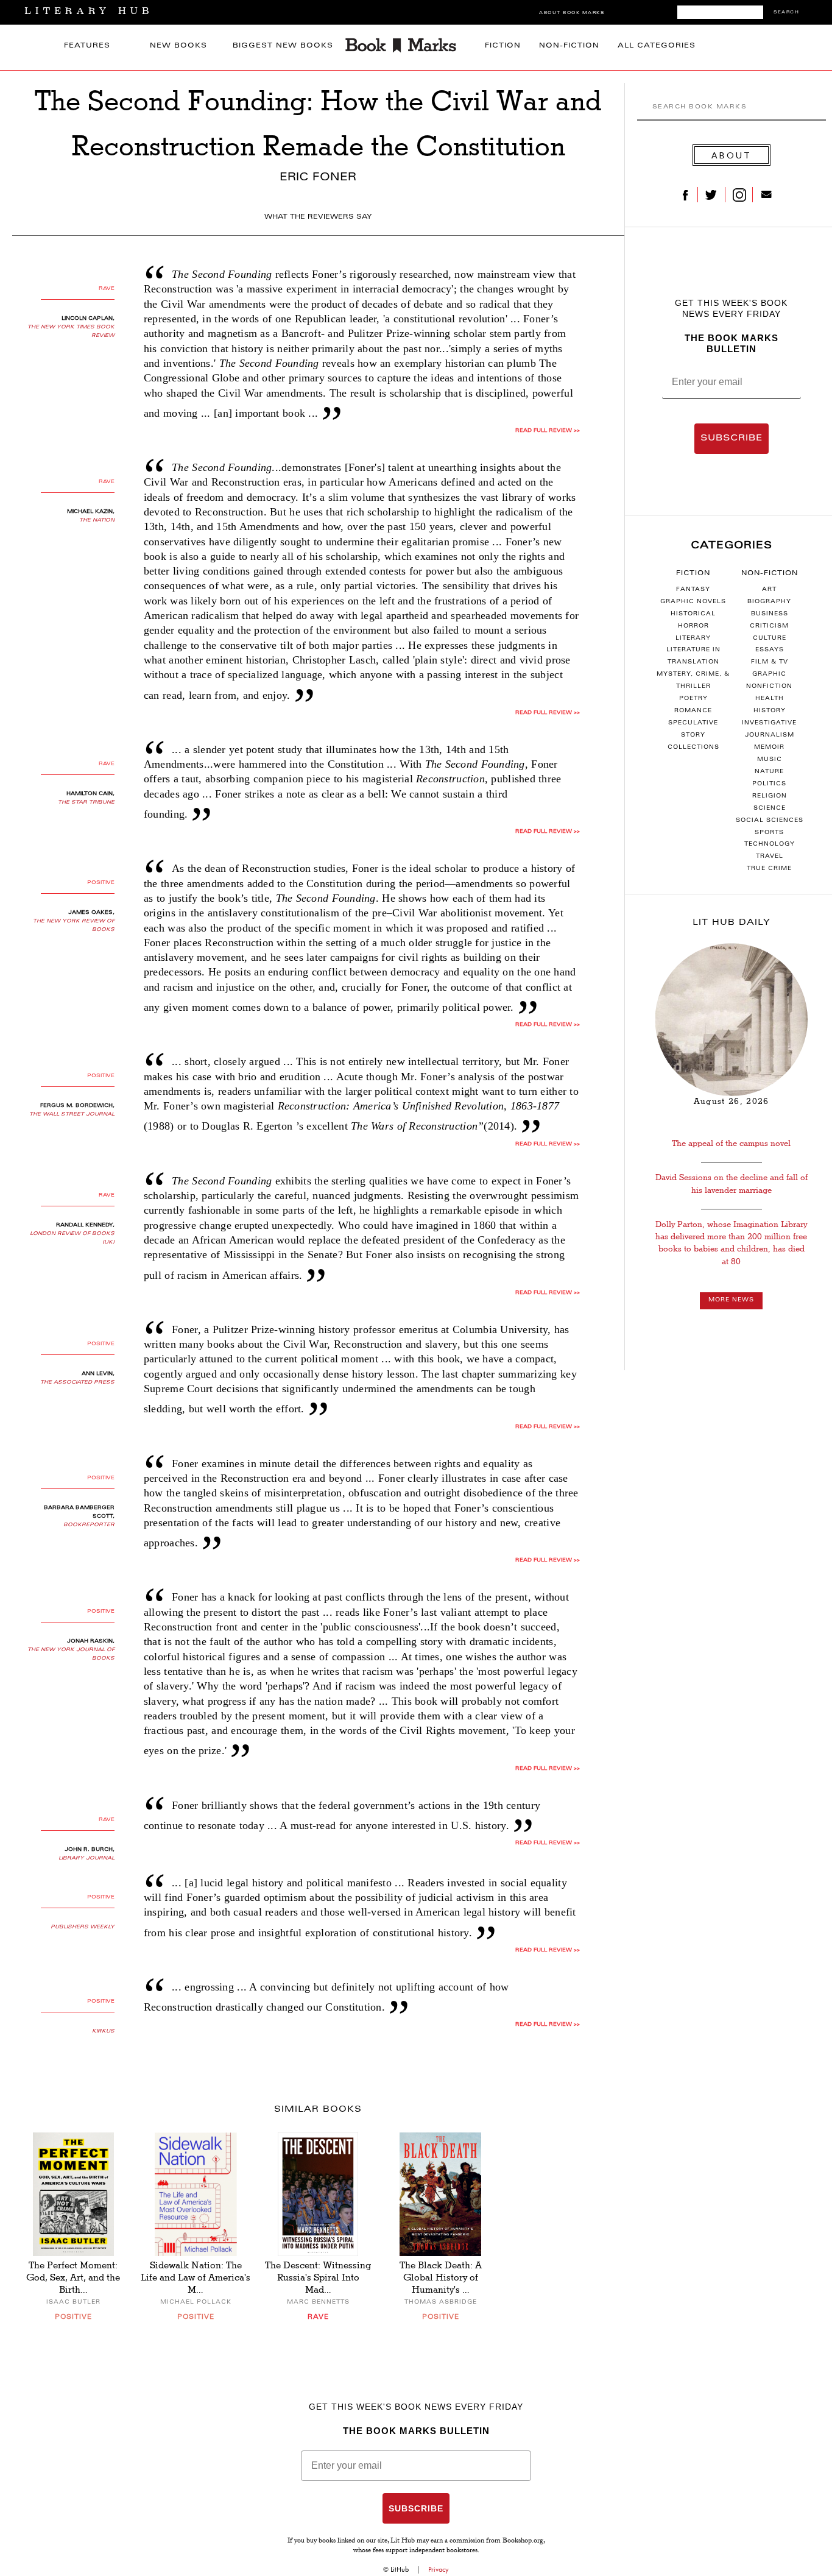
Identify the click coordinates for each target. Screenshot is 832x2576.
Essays (770, 650)
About (732, 155)
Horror (693, 626)
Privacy (439, 2569)
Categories (732, 546)
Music (770, 760)
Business (770, 614)
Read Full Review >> (548, 431)
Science (770, 809)
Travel (770, 857)
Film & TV (770, 662)
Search (786, 12)
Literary (693, 639)
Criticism (769, 626)
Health (770, 699)
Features (87, 46)
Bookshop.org (523, 2541)
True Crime (769, 869)
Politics (769, 784)
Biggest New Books (283, 46)
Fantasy (693, 590)
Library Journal (86, 1858)
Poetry (693, 699)
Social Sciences (770, 821)
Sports (769, 833)
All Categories (657, 46)
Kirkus (103, 2031)
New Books (178, 46)
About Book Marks (572, 13)
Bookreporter (89, 1525)
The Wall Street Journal (72, 1114)
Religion (770, 796)
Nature (769, 772)
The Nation (97, 520)
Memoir (769, 748)
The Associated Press (77, 1382)
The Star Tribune (86, 802)
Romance (693, 711)
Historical (693, 614)
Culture (770, 639)
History (770, 711)
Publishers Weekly (83, 1927)
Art (769, 590)
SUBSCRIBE (732, 439)
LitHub (400, 2569)
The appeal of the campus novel (731, 1143)
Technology (770, 844)
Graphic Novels (693, 602)
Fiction (503, 46)
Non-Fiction (569, 46)
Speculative (693, 723)
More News (731, 1300)
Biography (769, 602)
